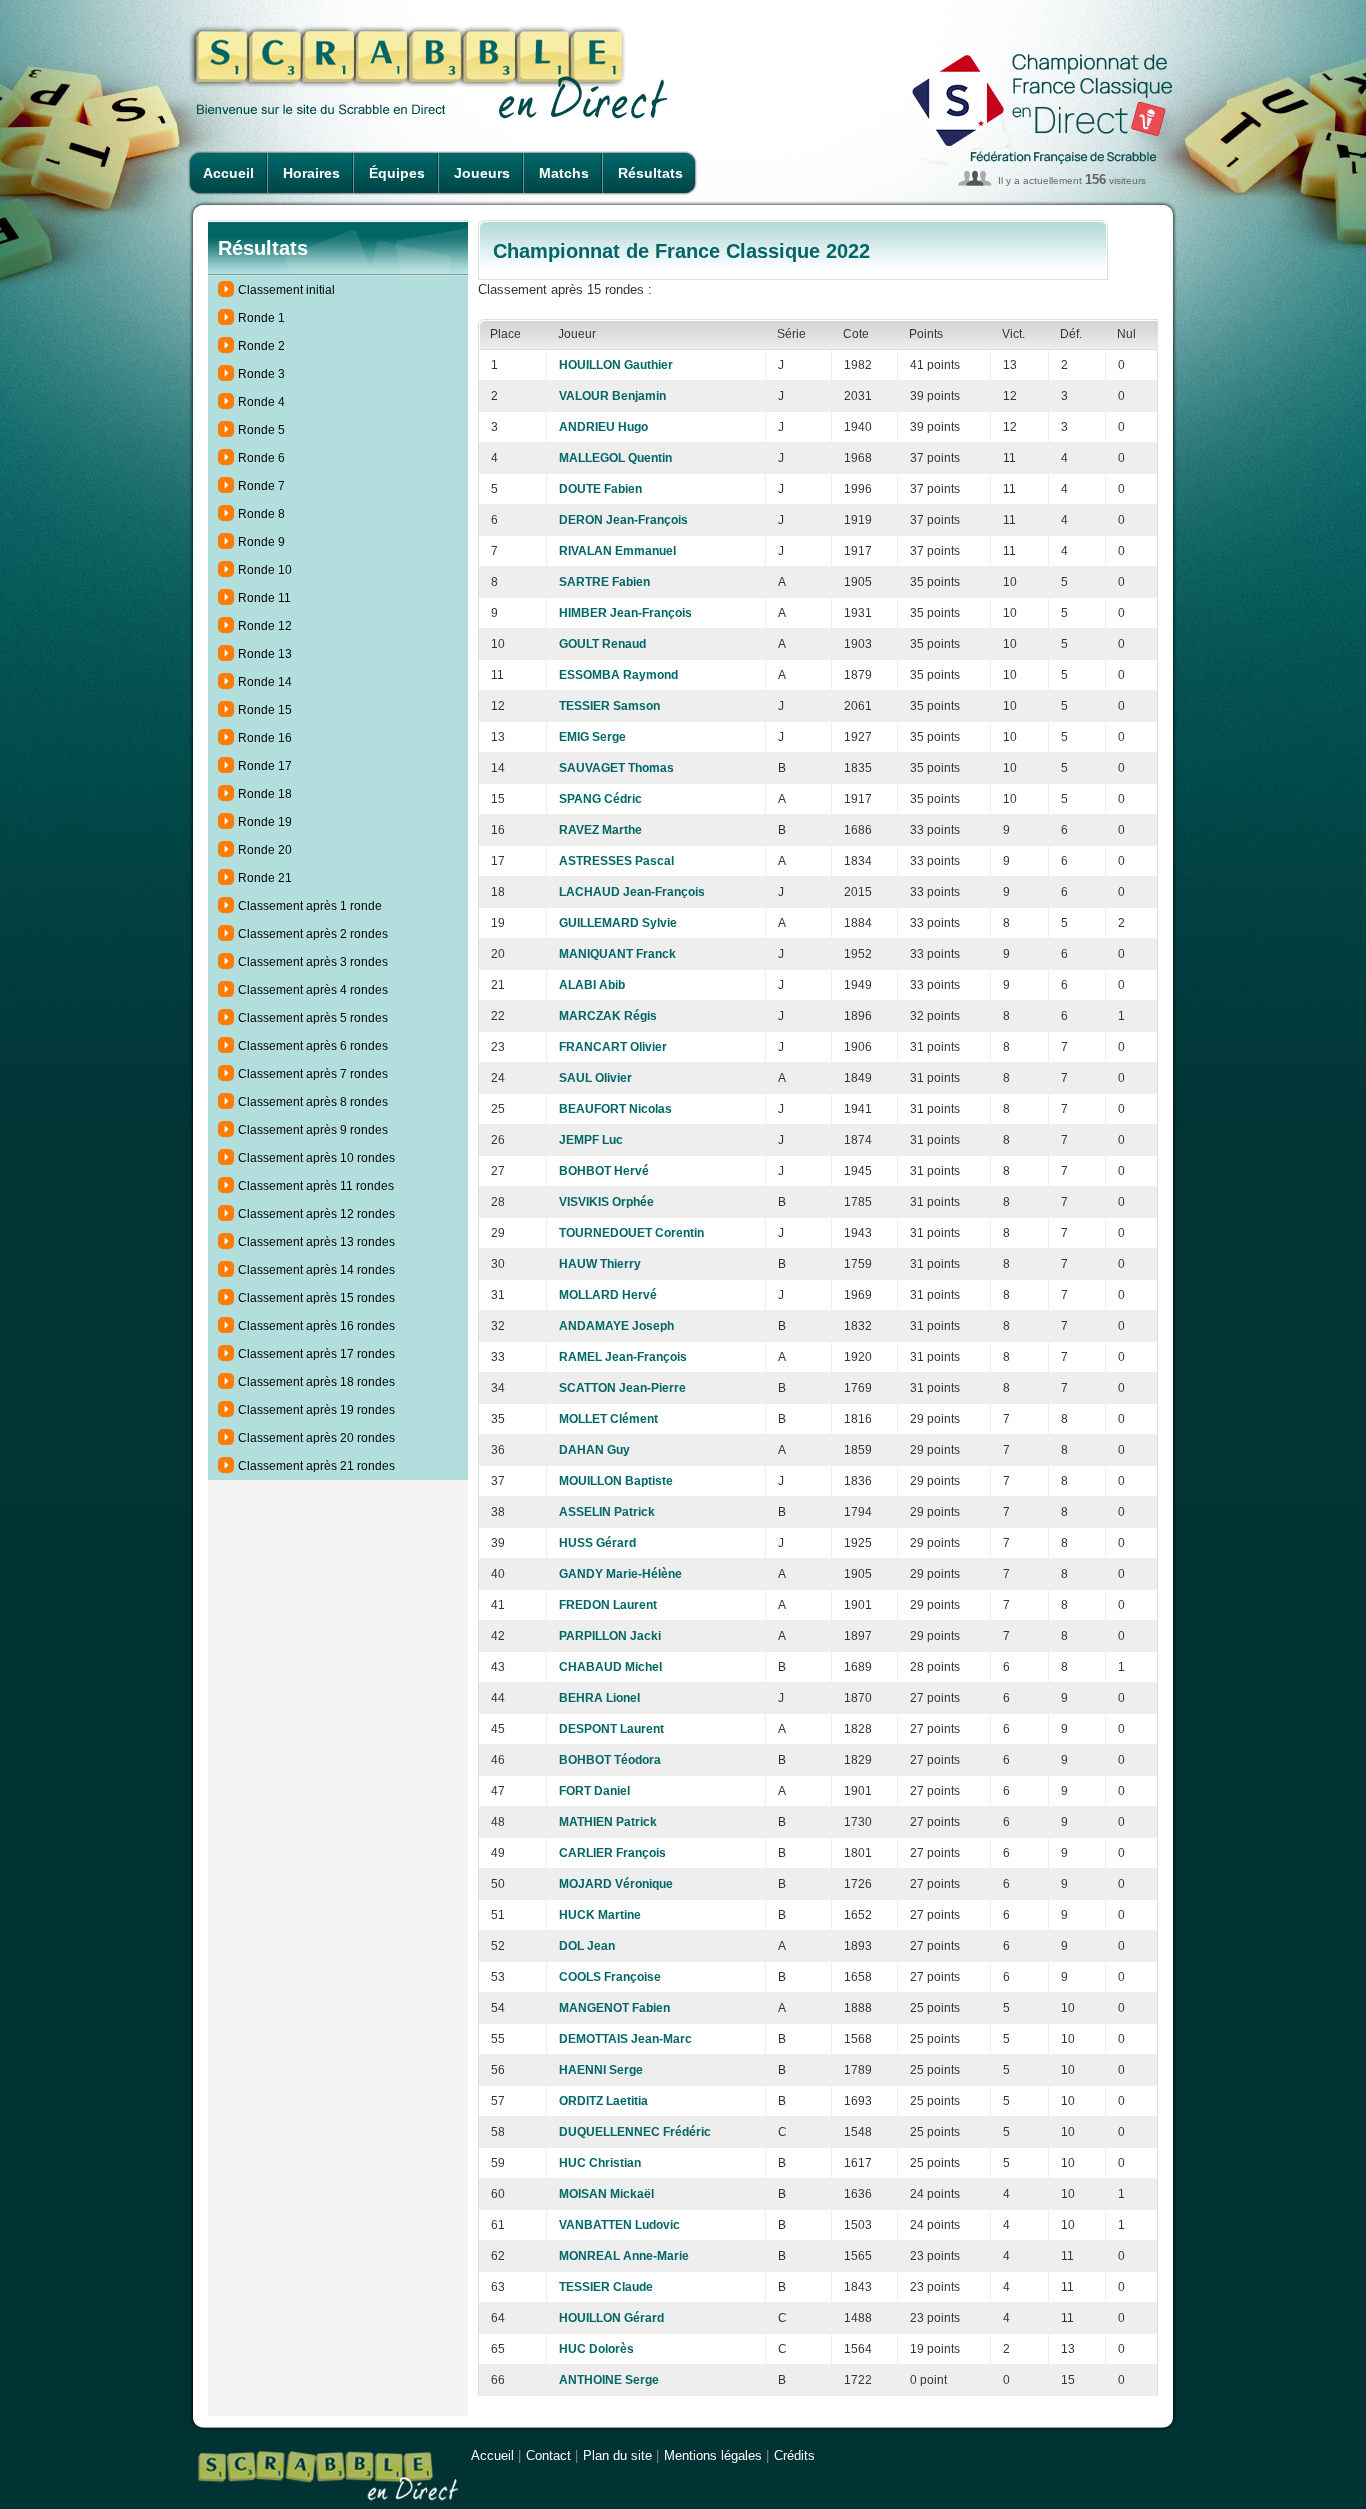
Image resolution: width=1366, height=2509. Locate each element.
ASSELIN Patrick (607, 1512)
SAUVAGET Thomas (616, 768)
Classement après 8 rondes (313, 1102)
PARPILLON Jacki (610, 1636)
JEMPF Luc (591, 1140)
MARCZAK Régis (608, 1016)
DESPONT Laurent (611, 1729)
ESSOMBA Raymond (618, 675)
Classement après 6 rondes (313, 1046)
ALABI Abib (592, 985)
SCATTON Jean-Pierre (622, 1388)
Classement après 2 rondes (313, 934)
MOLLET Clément (608, 1419)
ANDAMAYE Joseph (616, 1326)
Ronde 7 (261, 486)
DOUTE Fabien (600, 489)
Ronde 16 (265, 738)
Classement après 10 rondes (316, 1158)
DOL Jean (587, 1946)
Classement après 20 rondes (316, 1438)
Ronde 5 (261, 430)
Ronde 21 (265, 878)
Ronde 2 (261, 346)
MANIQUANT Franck (617, 954)
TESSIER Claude (606, 2287)
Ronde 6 (261, 458)
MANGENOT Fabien (614, 2008)
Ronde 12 (265, 626)
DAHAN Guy (594, 1450)
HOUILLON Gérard (611, 2318)
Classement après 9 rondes (313, 1130)
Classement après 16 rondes (316, 1326)
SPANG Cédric (600, 799)
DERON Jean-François (623, 520)
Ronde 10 (265, 570)
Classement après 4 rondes (313, 990)
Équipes (397, 173)
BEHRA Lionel (599, 1698)
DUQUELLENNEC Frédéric (635, 2132)
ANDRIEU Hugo (603, 427)
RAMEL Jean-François (623, 1357)
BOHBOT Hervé (604, 1171)
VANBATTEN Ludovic (619, 2225)
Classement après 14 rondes (316, 1270)
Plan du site (617, 2455)
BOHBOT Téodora (610, 1760)
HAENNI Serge (601, 2070)
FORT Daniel (594, 1791)
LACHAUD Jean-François (632, 892)
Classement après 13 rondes (316, 1242)
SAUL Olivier (595, 1078)
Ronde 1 (261, 318)
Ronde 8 (261, 514)
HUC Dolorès (596, 2349)
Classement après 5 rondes (313, 1018)
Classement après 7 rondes (313, 1074)
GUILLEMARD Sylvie (618, 923)
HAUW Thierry (600, 1264)
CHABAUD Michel (610, 1667)
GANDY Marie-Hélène (620, 1574)
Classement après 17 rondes (316, 1354)
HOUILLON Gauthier (616, 365)
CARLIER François (612, 1853)
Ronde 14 (265, 682)
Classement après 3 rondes (313, 962)
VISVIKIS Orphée (606, 1202)
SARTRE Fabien (604, 582)
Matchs (564, 173)
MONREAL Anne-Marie (624, 2256)
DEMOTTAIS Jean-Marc (625, 2039)
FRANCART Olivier (613, 1047)
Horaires (311, 173)
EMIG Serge (592, 737)
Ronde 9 (261, 542)
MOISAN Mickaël (606, 2194)
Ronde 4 (261, 402)
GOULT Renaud (602, 644)
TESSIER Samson (609, 706)
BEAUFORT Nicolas (615, 1109)
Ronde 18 (265, 794)
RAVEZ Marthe (600, 830)
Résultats (650, 173)
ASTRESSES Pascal (616, 861)
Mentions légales (713, 2455)
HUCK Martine (600, 1915)
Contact (548, 2455)
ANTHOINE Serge (609, 2380)
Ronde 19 (265, 822)
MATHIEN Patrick (608, 1822)
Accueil (228, 173)
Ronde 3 (261, 374)
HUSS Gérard (597, 1543)
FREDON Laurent (608, 1605)
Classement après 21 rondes (316, 1466)
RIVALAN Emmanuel (617, 551)
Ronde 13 (265, 654)
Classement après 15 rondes (316, 1298)
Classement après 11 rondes (316, 1186)
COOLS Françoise (610, 1977)
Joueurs (482, 173)
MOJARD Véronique (616, 1884)
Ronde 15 (265, 710)
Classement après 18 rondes (316, 1382)
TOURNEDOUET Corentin (631, 1233)
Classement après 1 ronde (310, 906)
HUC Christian (600, 2163)
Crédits (794, 2455)
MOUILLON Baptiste (616, 1481)
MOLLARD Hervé (608, 1295)
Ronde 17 (265, 766)
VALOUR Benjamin (612, 396)
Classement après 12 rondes (316, 1214)
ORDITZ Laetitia (603, 2101)
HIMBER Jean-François (625, 613)
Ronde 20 (265, 850)
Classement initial (286, 290)
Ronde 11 (264, 598)
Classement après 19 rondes (316, 1410)
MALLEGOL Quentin (615, 458)
